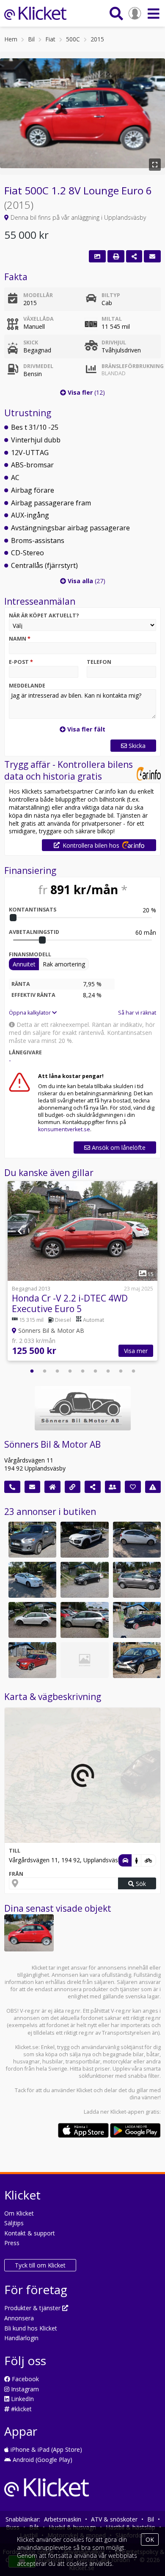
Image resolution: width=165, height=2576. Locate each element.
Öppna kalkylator (30, 1013)
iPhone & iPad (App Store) (45, 2449)
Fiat (50, 39)
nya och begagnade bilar (113, 2054)
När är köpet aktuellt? (44, 615)
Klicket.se (27, 2047)
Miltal (112, 319)
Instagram (24, 2389)
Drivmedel (38, 366)
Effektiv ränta (33, 995)
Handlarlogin (21, 2338)
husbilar (53, 2062)
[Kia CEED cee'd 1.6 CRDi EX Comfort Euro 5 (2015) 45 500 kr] (84, 1580)
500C (73, 39)
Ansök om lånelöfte (118, 1147)
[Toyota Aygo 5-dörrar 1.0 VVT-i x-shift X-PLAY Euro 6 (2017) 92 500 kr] (137, 1660)
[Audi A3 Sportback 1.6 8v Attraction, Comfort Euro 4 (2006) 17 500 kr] (32, 1620)
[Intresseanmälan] (152, 256)
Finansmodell (30, 954)
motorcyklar (117, 2062)
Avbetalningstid (34, 932)
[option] (82, 1272)
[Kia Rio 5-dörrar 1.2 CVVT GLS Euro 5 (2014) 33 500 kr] (137, 1540)
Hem (11, 39)
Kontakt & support (30, 2233)
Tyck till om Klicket (40, 2265)
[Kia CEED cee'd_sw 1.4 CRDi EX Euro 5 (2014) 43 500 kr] (84, 1660)
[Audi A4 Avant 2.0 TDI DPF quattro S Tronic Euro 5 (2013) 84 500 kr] (32, 1660)
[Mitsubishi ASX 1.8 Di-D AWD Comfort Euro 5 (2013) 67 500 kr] (32, 1540)
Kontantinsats (33, 910)
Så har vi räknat (137, 1013)
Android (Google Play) (42, 2460)
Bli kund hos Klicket (31, 2328)
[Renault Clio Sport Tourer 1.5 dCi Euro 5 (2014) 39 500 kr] (137, 1620)
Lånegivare (25, 1052)
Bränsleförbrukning (129, 370)
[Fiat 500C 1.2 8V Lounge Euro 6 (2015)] (29, 1933)
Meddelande (27, 686)
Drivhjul (114, 342)
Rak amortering (64, 964)
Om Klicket (19, 2213)
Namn (20, 639)
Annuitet (24, 964)
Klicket (84, 2090)
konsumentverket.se (64, 1129)
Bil (31, 39)
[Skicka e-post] (33, 1487)
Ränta (21, 984)
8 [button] (121, 1371)
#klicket (21, 2409)
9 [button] (133, 1371)
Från (16, 1874)
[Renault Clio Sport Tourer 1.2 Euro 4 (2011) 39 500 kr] (84, 1620)
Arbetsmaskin (63, 2519)
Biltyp (111, 295)
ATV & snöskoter (114, 2519)
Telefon (99, 662)
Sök (140, 1884)
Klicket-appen (127, 2112)
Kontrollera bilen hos (91, 845)
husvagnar (26, 2062)
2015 (97, 39)
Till (15, 1851)
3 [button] (57, 1371)
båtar (153, 2054)
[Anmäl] (153, 1487)
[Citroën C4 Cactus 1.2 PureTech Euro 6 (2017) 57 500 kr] (84, 1540)
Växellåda (38, 319)
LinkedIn (22, 2399)
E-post (21, 662)
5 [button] (82, 1371)
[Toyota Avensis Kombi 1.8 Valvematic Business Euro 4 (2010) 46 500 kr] (32, 1580)
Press (12, 2243)
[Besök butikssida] (52, 1487)
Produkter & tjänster (33, 2308)
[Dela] (134, 256)
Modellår (38, 295)
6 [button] (95, 1371)
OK (150, 2539)
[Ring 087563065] (12, 1487)
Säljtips (14, 2223)
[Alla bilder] (97, 256)
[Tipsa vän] (113, 1487)
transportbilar (83, 2062)
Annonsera (19, 2318)
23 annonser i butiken (50, 1512)
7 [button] (108, 1371)
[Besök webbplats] (73, 1487)
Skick (31, 342)
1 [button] (32, 1371)
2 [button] (44, 1371)
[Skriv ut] (116, 256)
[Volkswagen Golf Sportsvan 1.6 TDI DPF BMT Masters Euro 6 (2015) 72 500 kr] (137, 1580)
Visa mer (136, 1351)
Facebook (25, 2379)
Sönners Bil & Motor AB (52, 1444)
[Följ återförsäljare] (133, 1487)
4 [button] (70, 1371)
